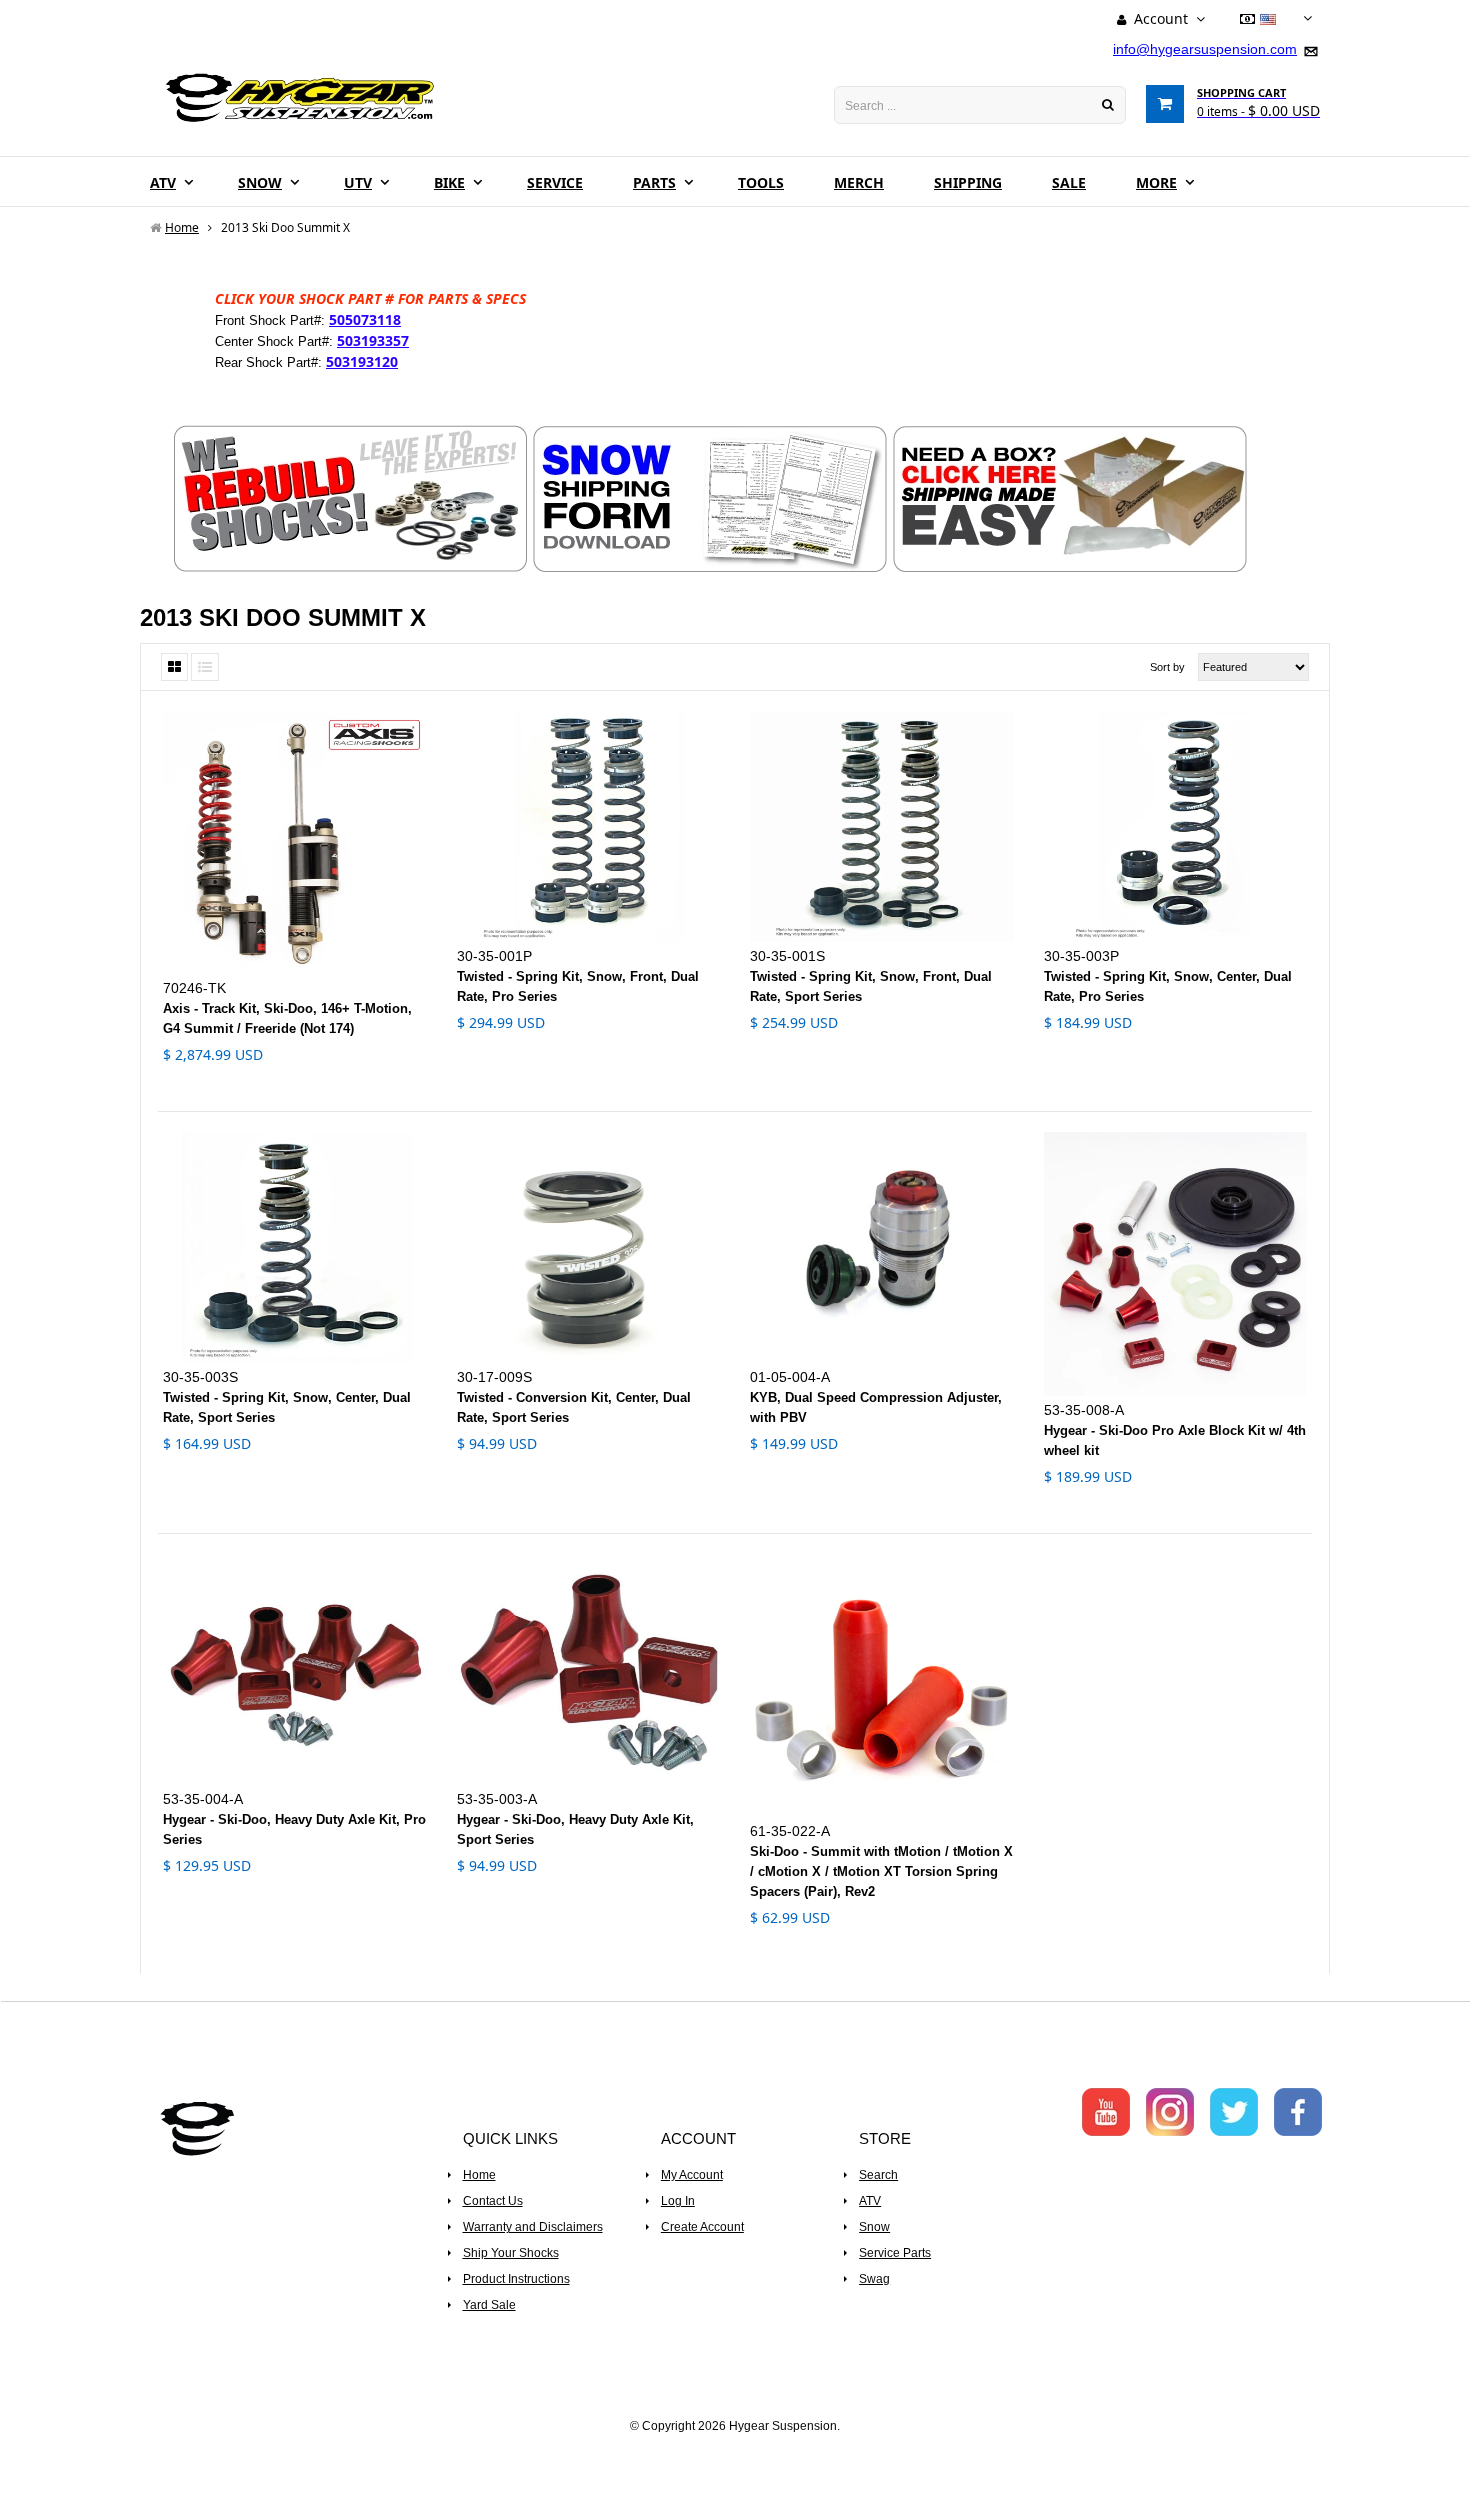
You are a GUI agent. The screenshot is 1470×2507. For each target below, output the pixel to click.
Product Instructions (516, 2279)
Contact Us (493, 2201)
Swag (874, 2279)
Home (479, 2175)
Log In (678, 2201)
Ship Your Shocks (511, 2253)
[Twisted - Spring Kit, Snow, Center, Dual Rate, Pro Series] (1176, 826)
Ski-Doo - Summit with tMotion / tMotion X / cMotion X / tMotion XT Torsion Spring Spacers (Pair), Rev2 (881, 1871)
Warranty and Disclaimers (533, 2227)
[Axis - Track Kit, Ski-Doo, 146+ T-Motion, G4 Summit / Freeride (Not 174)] (295, 843)
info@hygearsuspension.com (1205, 49)
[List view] (205, 667)
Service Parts (895, 2253)
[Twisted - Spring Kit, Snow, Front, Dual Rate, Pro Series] (589, 826)
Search (878, 2175)
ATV (870, 2201)
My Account (692, 2175)
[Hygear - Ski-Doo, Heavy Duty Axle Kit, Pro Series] (295, 1669)
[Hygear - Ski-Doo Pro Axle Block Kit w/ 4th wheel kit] (1176, 1264)
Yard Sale (489, 2305)
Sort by (1167, 667)
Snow (874, 2227)
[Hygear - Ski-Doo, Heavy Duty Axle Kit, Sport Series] (589, 1669)
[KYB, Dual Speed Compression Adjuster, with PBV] (882, 1247)
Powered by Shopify (735, 2453)
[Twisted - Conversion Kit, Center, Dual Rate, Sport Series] (589, 1247)
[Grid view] (174, 667)
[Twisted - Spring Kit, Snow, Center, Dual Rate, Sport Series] (295, 1247)
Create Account (702, 2227)
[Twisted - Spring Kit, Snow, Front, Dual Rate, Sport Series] (882, 826)
